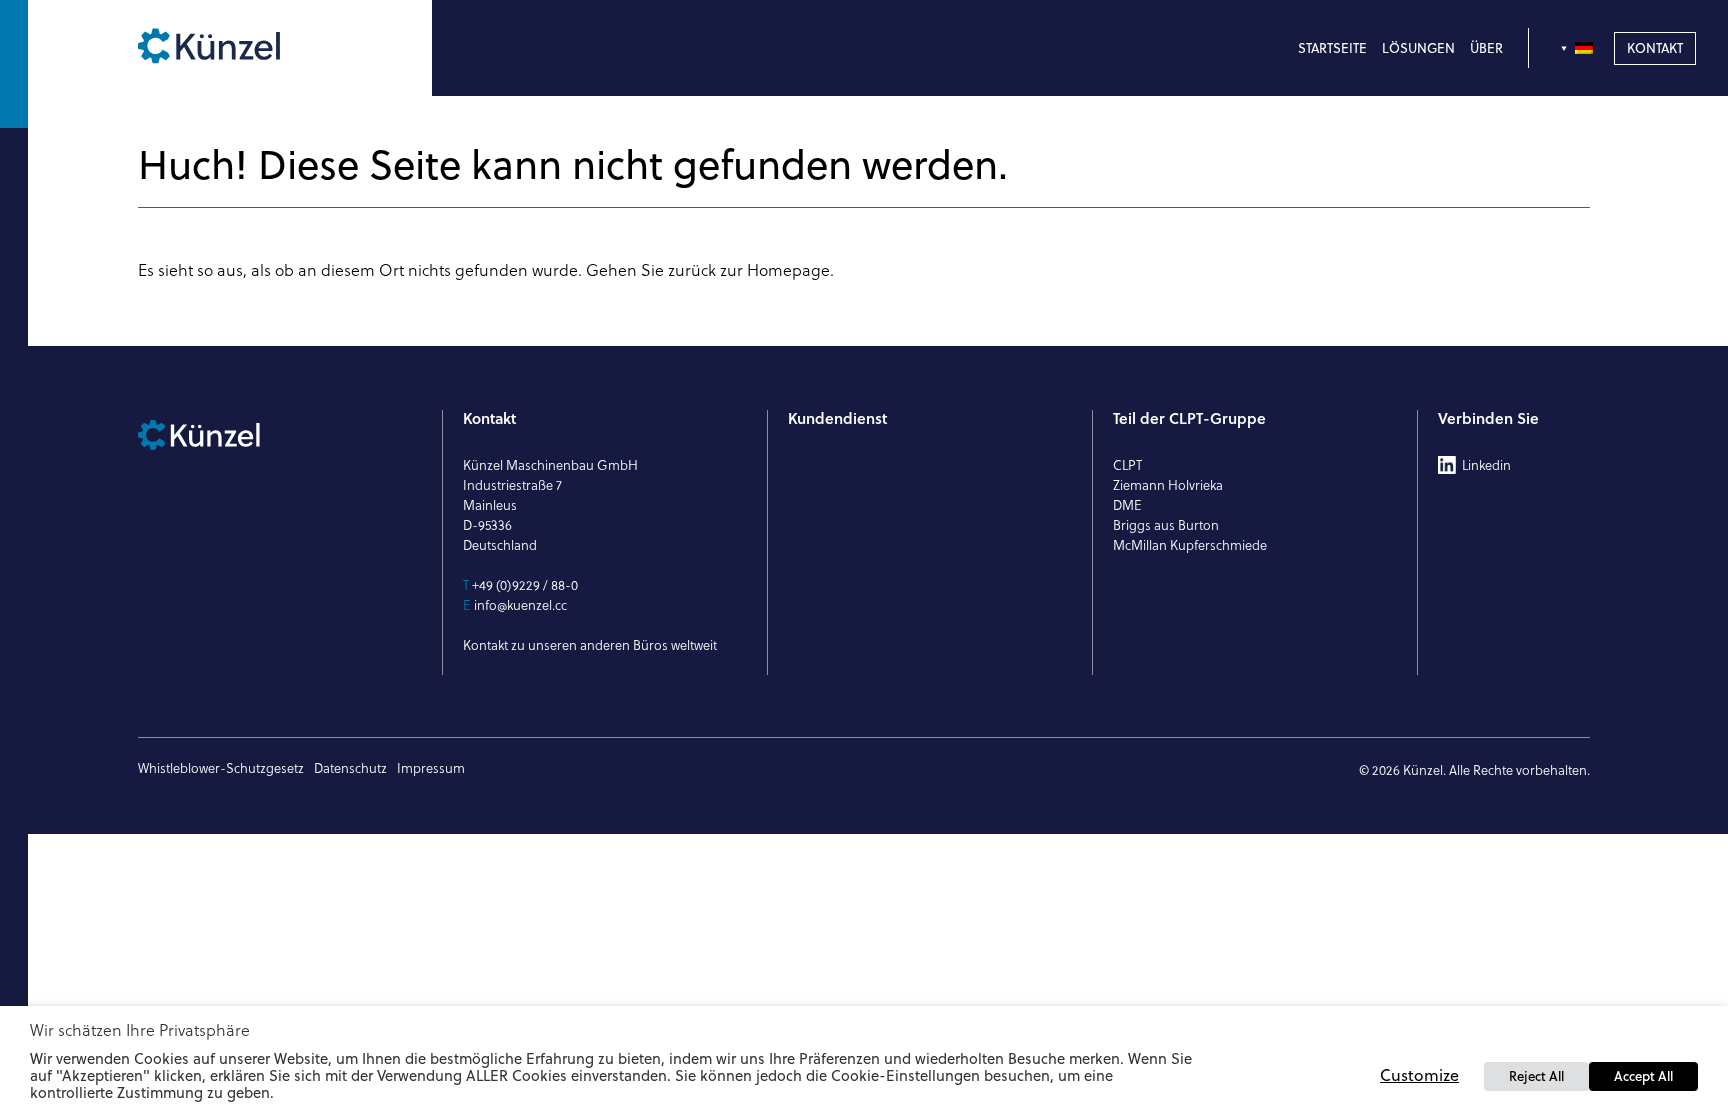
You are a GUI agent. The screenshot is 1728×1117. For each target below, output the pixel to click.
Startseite (1332, 48)
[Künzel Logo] (252, 47)
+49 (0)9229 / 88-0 (525, 585)
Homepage (788, 270)
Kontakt (1655, 48)
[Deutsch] (1579, 48)
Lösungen (1418, 48)
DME (1127, 505)
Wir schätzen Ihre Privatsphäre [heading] (140, 1030)
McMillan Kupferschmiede (1190, 545)
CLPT (1127, 465)
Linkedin (1486, 465)
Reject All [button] (1536, 1076)
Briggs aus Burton (1166, 525)
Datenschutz (350, 768)
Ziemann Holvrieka (1168, 485)
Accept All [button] (1643, 1076)
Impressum (431, 768)
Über (1486, 48)
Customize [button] (1419, 1075)
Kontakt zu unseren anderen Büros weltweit (590, 645)
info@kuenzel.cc (520, 605)
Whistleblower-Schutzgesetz (221, 768)
